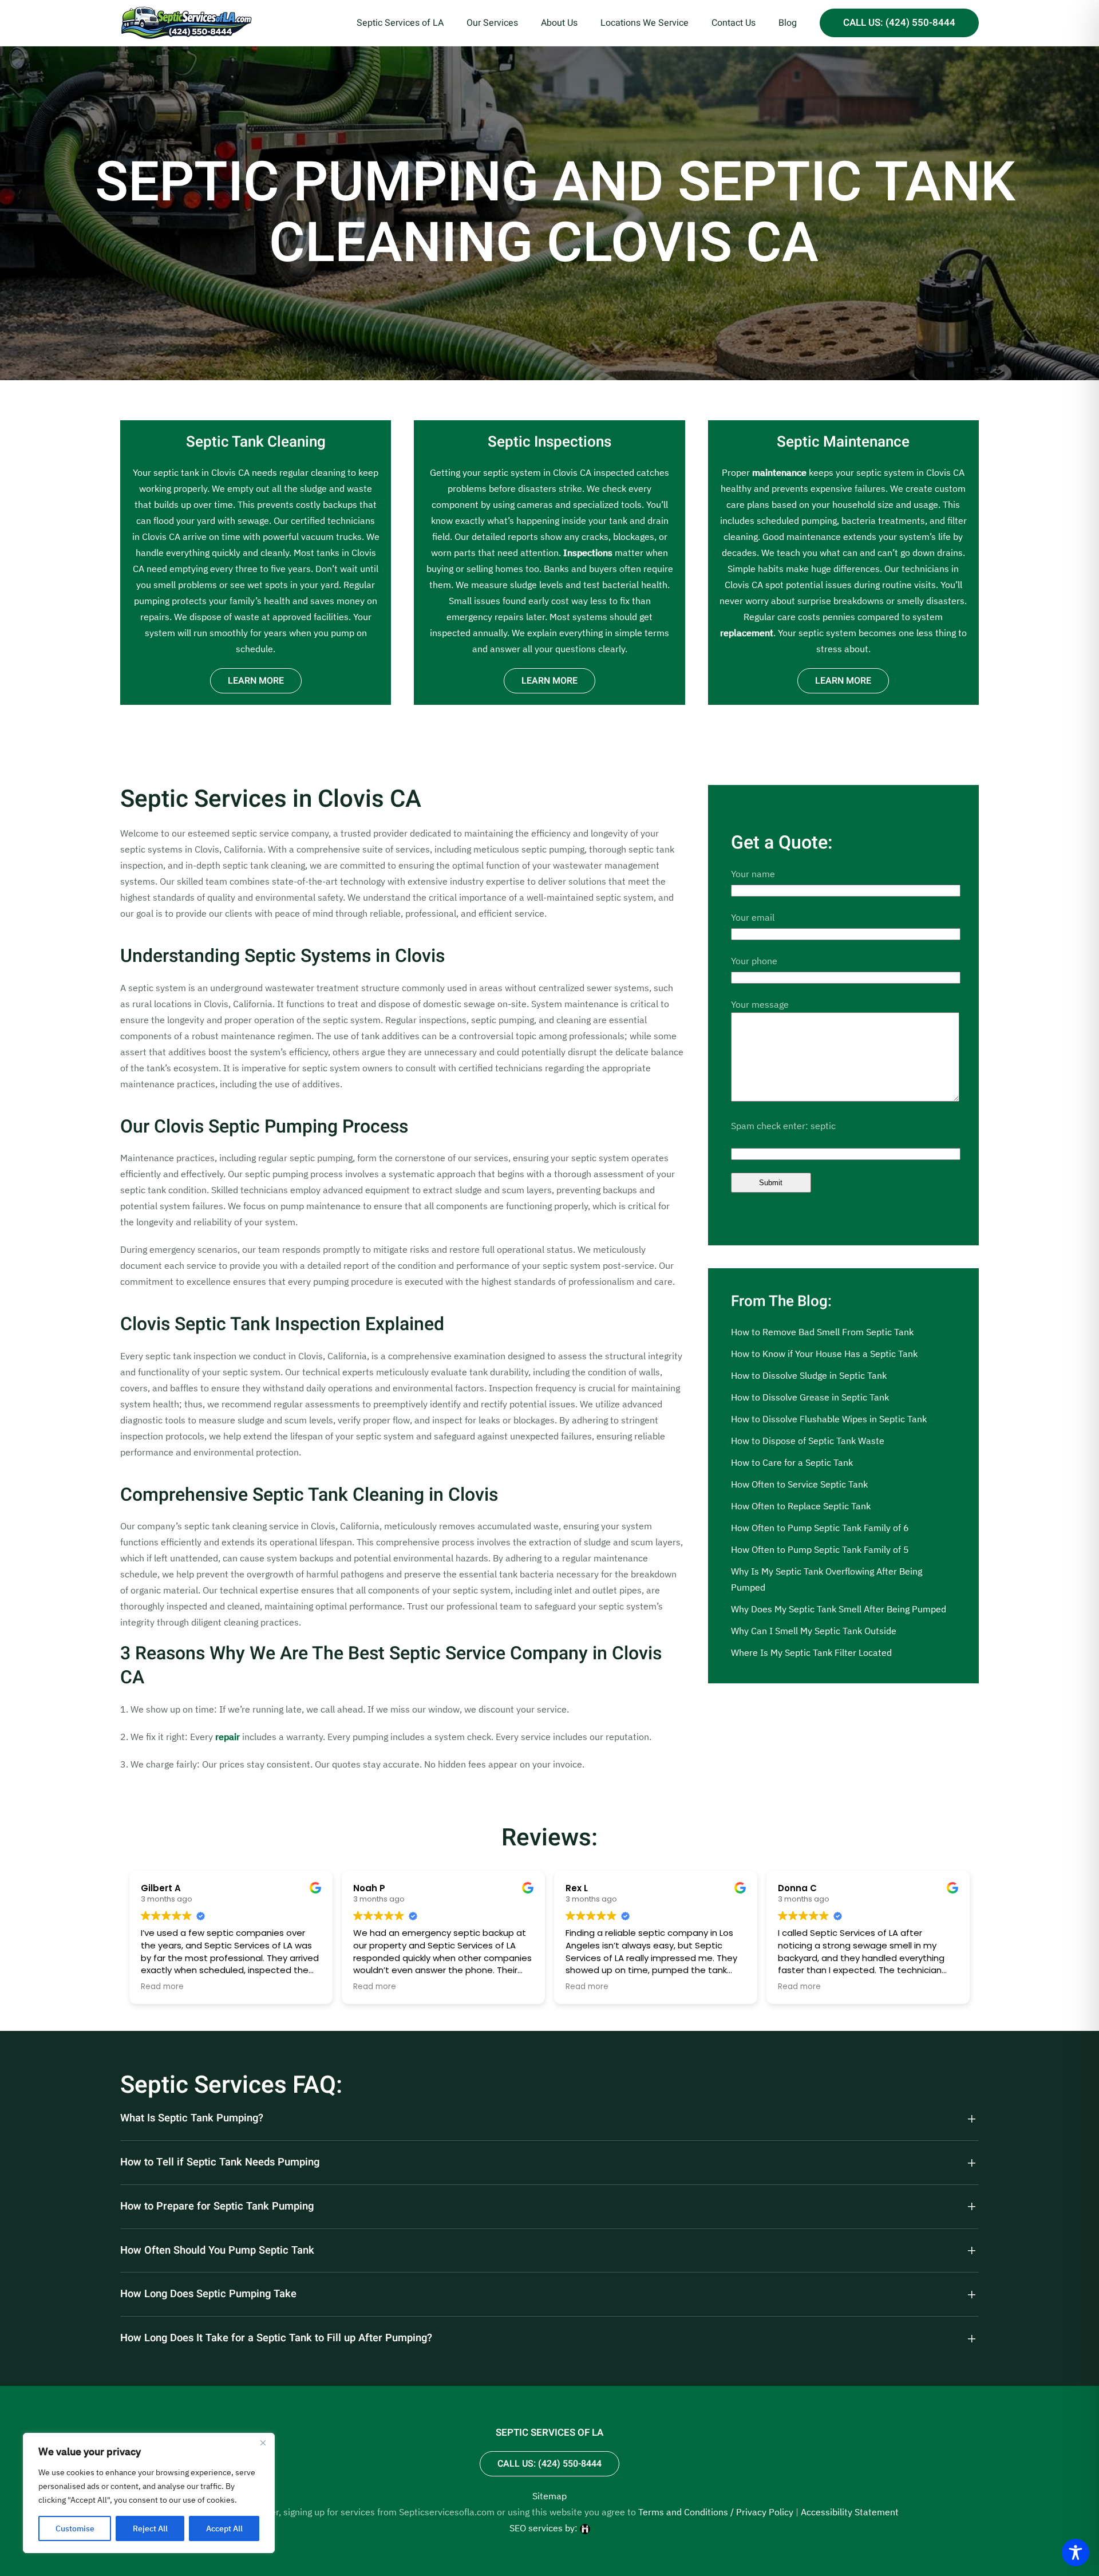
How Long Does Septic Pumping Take (208, 2294)
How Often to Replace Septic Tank (801, 1506)
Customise (75, 2528)
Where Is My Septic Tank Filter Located (811, 1652)
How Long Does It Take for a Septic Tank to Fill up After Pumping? (276, 2338)
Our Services (492, 23)
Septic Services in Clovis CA (271, 799)
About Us (559, 23)
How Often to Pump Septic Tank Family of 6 (820, 1528)
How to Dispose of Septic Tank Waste (808, 1441)
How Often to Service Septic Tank (799, 1484)
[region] (149, 2493)
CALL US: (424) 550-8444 (899, 23)
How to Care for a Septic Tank (792, 1462)
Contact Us (734, 23)
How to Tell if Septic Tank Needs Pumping (220, 2163)
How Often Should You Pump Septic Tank (217, 2251)
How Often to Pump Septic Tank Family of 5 (820, 1549)
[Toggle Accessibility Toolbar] (1076, 2553)
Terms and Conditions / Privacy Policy (716, 2512)
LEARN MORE (256, 681)
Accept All (224, 2528)
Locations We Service (645, 23)
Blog (788, 23)
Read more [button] (162, 1987)
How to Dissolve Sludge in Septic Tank (809, 1375)
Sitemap (549, 2496)
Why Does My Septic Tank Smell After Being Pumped (839, 1609)
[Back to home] (186, 23)
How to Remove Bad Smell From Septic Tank (822, 1332)
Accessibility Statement (850, 2512)
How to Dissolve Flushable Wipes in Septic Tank (829, 1419)
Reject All (150, 2528)
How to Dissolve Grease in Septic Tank (810, 1397)
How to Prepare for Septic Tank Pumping (217, 2207)
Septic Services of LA (400, 23)
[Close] (263, 2443)
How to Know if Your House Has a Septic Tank (824, 1354)
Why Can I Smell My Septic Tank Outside (814, 1631)
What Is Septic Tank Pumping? (192, 2119)
